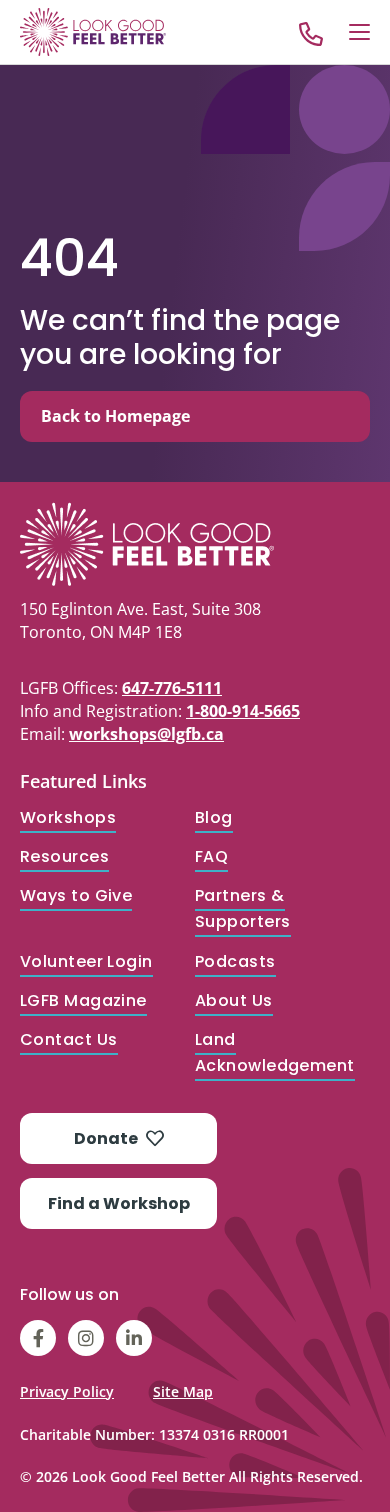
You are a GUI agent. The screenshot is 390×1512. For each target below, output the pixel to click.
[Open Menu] (359, 32)
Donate (106, 1138)
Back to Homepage (115, 416)
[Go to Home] (93, 32)
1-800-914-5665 (243, 711)
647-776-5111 (172, 688)
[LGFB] (195, 544)
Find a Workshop (119, 1203)
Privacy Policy (67, 1391)
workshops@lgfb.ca (146, 734)
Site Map (183, 1391)
